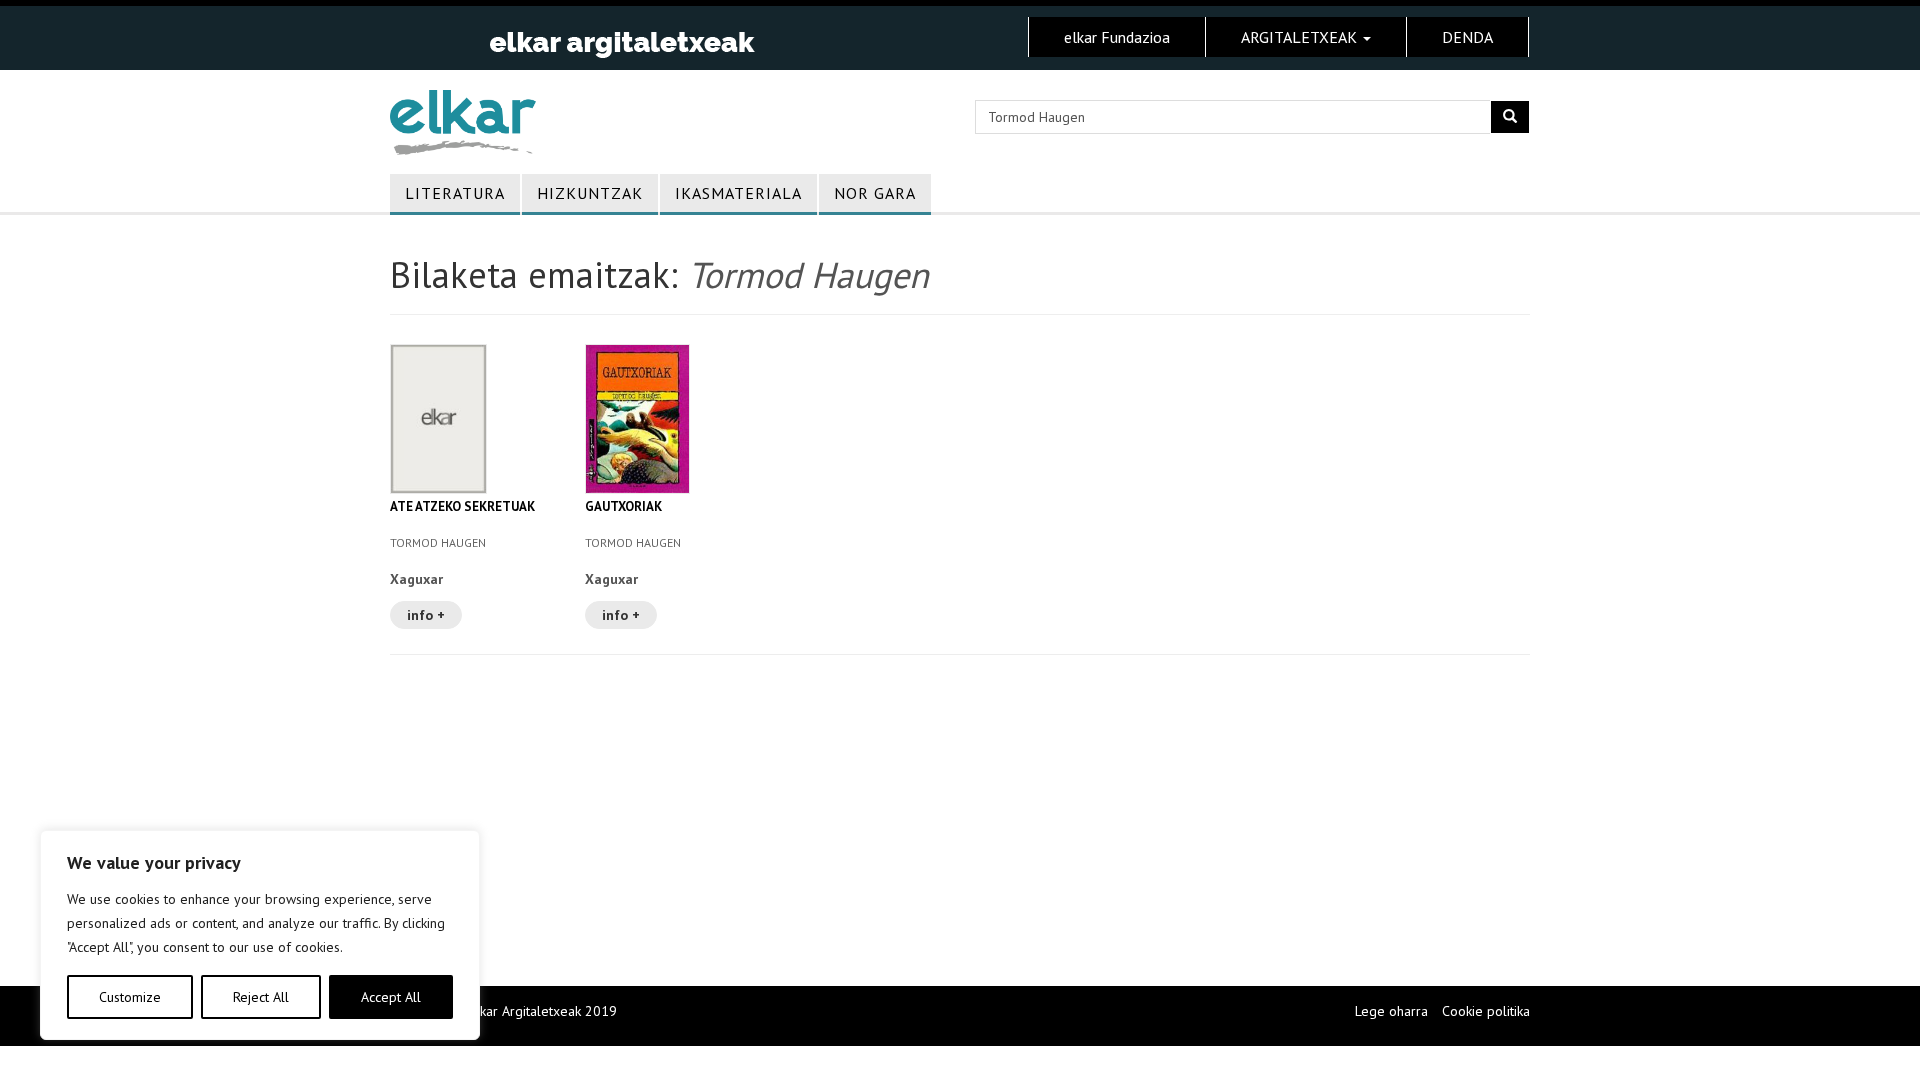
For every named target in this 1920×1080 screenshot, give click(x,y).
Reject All (261, 997)
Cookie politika (1486, 1011)
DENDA (1467, 37)
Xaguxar (416, 579)
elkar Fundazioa (1117, 37)
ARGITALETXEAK (1301, 37)
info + (426, 615)
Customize (130, 997)
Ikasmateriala (738, 193)
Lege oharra (1391, 1011)
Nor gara (875, 193)
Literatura (455, 193)
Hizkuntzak (590, 193)
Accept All (391, 997)
